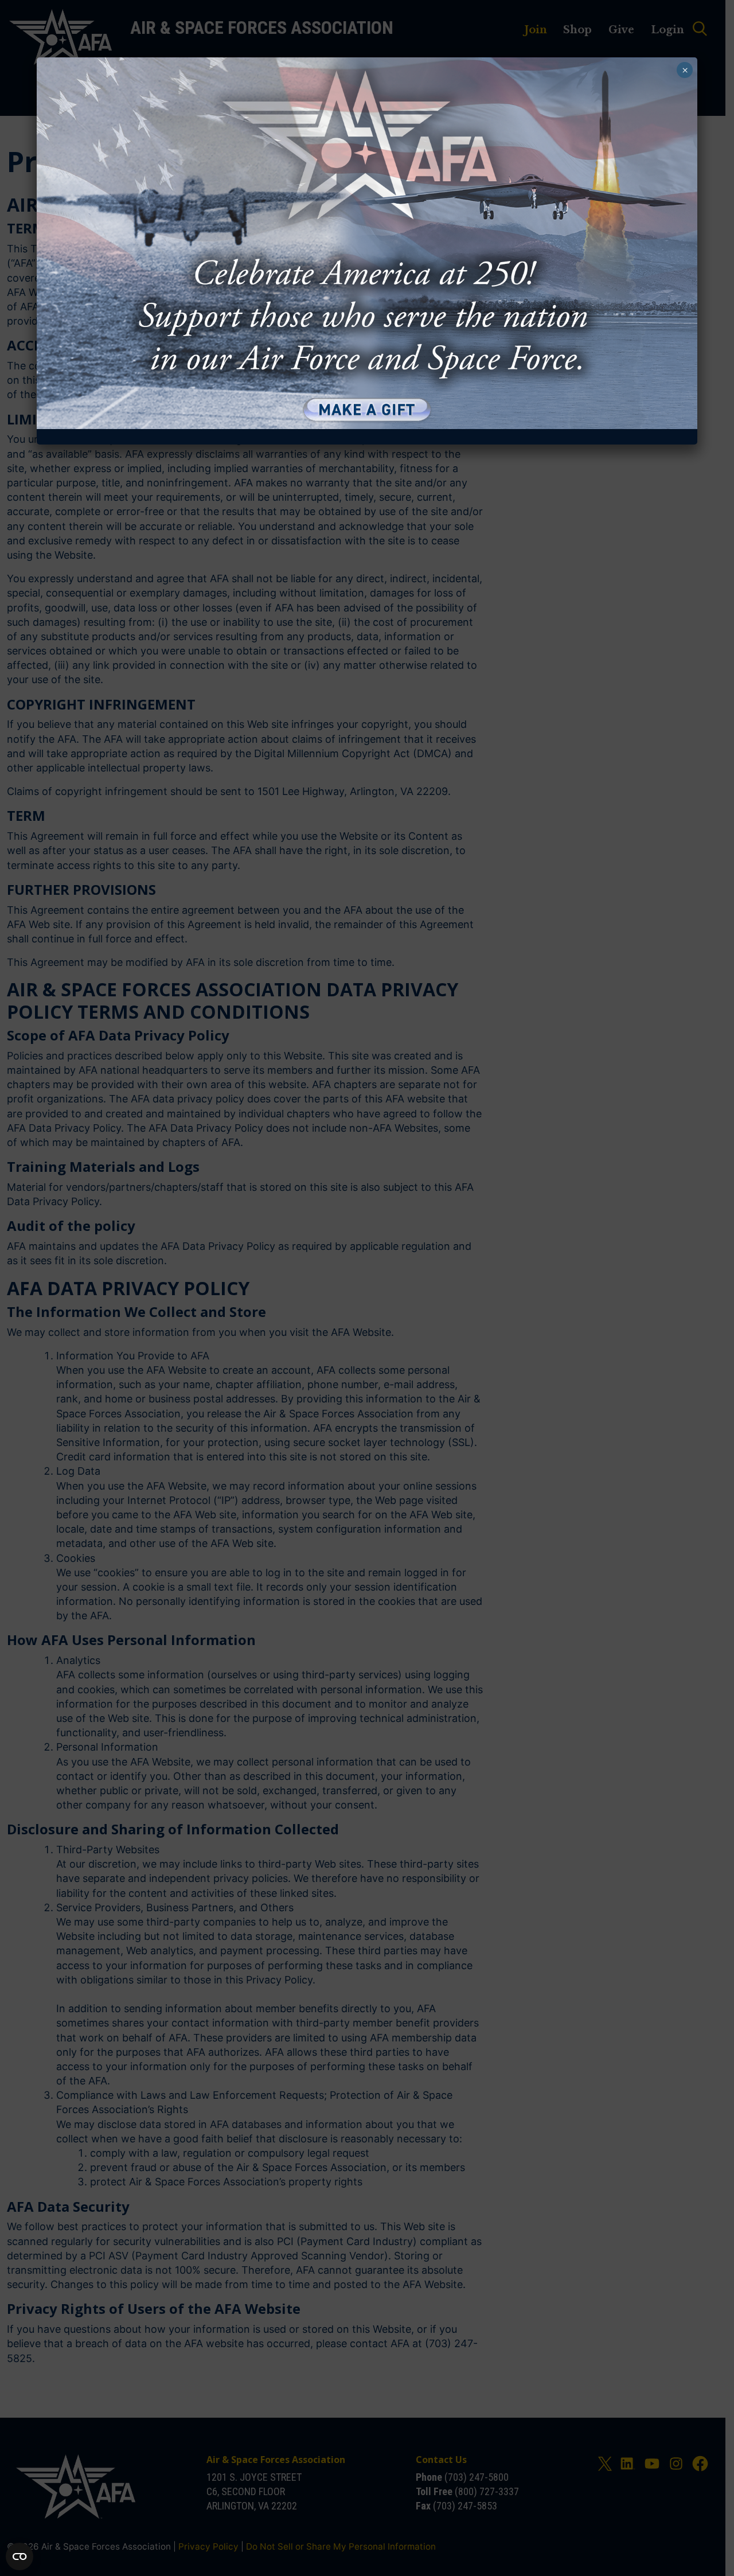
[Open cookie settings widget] (19, 2556)
